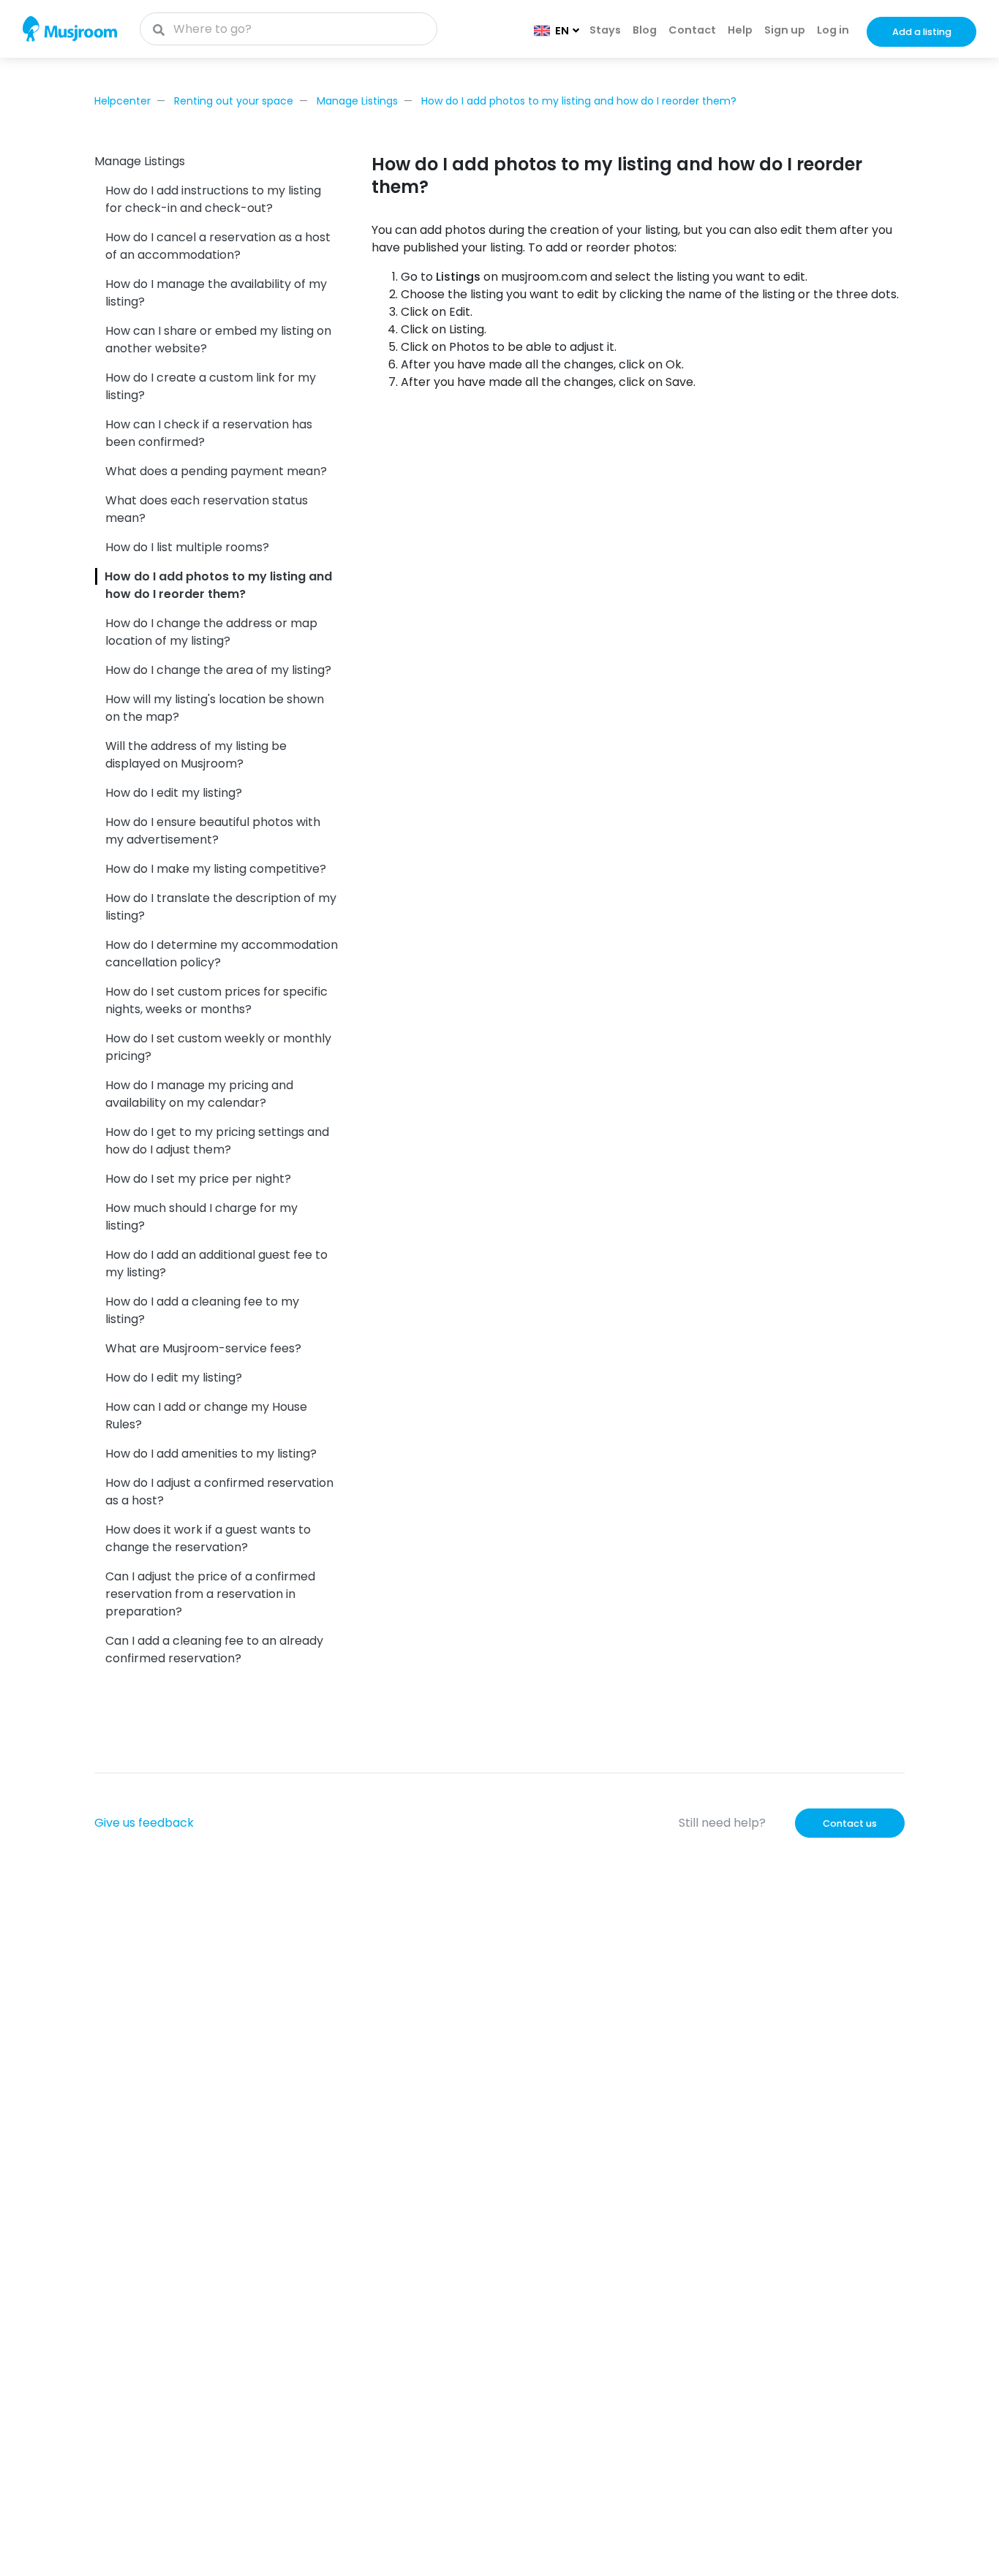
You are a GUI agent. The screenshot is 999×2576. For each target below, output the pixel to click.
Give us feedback (144, 1823)
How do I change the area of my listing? (218, 670)
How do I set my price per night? (198, 1179)
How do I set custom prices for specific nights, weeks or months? (216, 1000)
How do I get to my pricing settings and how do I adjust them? (217, 1141)
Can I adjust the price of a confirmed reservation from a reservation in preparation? (210, 1594)
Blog (645, 30)
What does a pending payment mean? (216, 471)
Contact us (850, 1823)
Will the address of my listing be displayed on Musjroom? (196, 755)
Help (740, 30)
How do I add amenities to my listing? (211, 1454)
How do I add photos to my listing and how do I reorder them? (579, 101)
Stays (605, 30)
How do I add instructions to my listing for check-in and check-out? (213, 199)
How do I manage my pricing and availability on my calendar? (199, 1094)
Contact (692, 30)
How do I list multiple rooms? (187, 547)
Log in (833, 30)
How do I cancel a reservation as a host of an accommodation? (218, 246)
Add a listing (922, 32)
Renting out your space (234, 101)
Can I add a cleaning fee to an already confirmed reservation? (214, 1649)
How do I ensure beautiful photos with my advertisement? (213, 831)
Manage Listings (357, 101)
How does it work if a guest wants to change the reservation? (208, 1538)
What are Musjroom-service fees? (203, 1348)
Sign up (785, 30)
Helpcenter (122, 101)
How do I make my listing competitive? (216, 869)
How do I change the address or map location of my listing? (211, 632)
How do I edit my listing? (174, 793)
